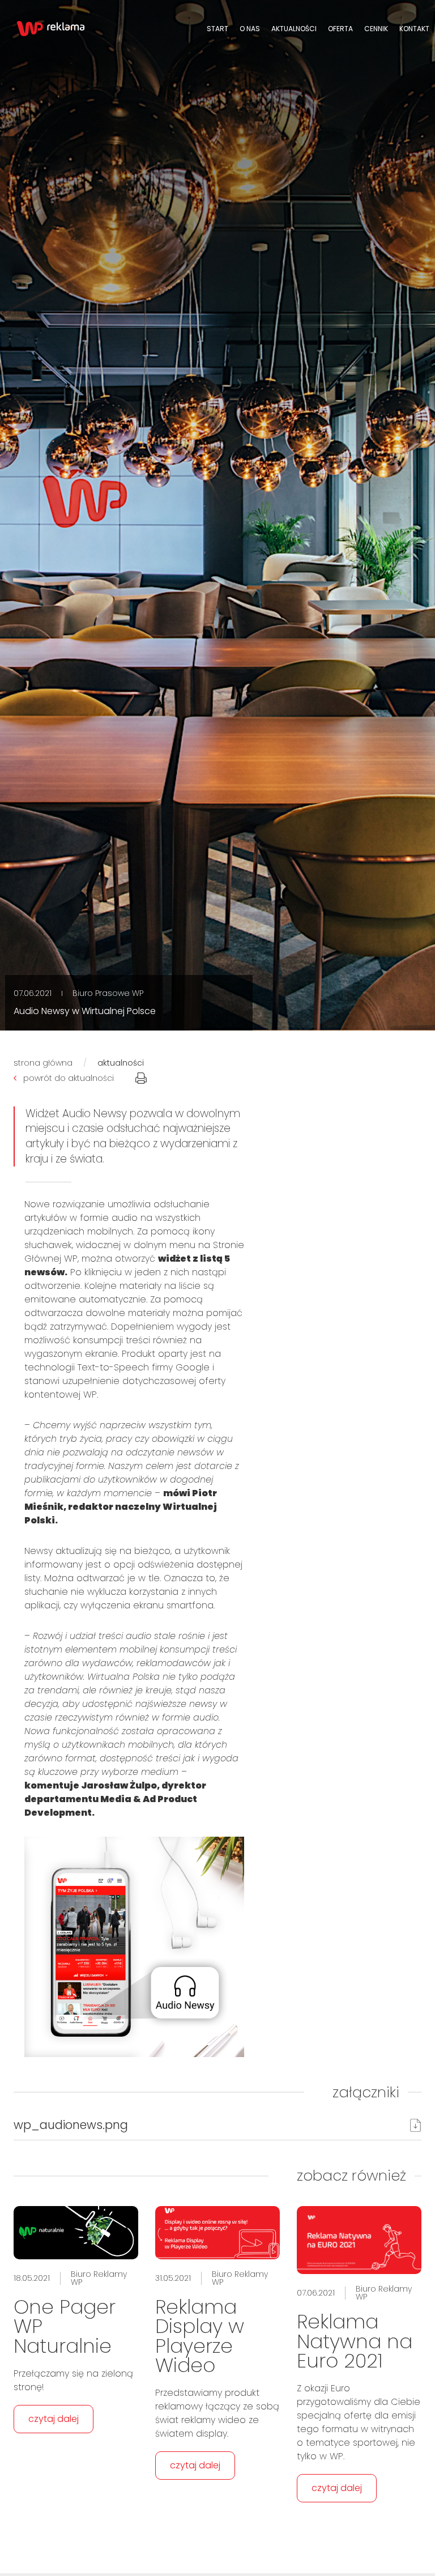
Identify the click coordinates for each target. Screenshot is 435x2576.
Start (217, 29)
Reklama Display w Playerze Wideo (200, 2336)
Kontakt (414, 29)
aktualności (121, 1063)
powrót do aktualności (69, 1078)
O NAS (250, 29)
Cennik (376, 29)
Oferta (340, 29)
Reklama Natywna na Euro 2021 (355, 2341)
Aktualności (294, 29)
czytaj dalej (54, 2419)
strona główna (43, 1063)
